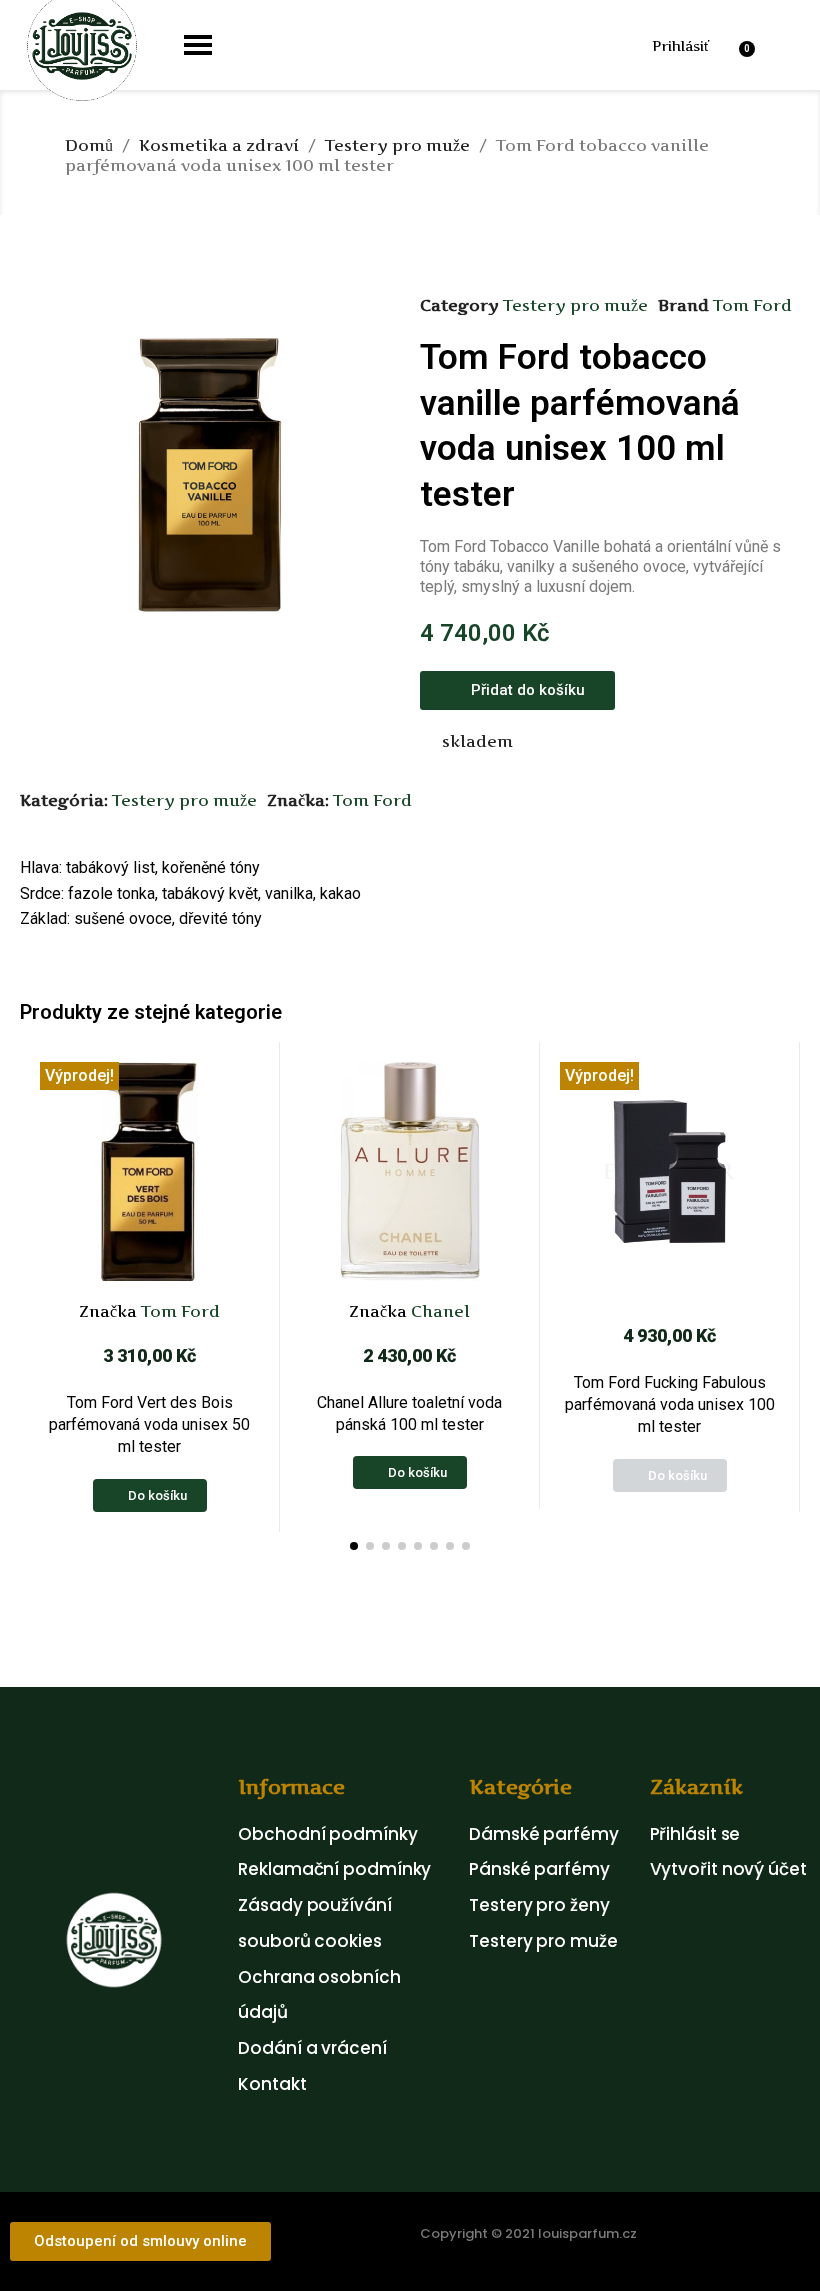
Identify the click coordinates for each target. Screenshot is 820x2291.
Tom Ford (752, 305)
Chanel (438, 1311)
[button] (590, 44)
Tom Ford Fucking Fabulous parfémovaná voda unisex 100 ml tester (670, 1405)
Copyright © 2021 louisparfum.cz (528, 2233)
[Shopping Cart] (750, 45)
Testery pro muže (575, 305)
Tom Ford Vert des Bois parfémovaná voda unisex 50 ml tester (149, 1425)
